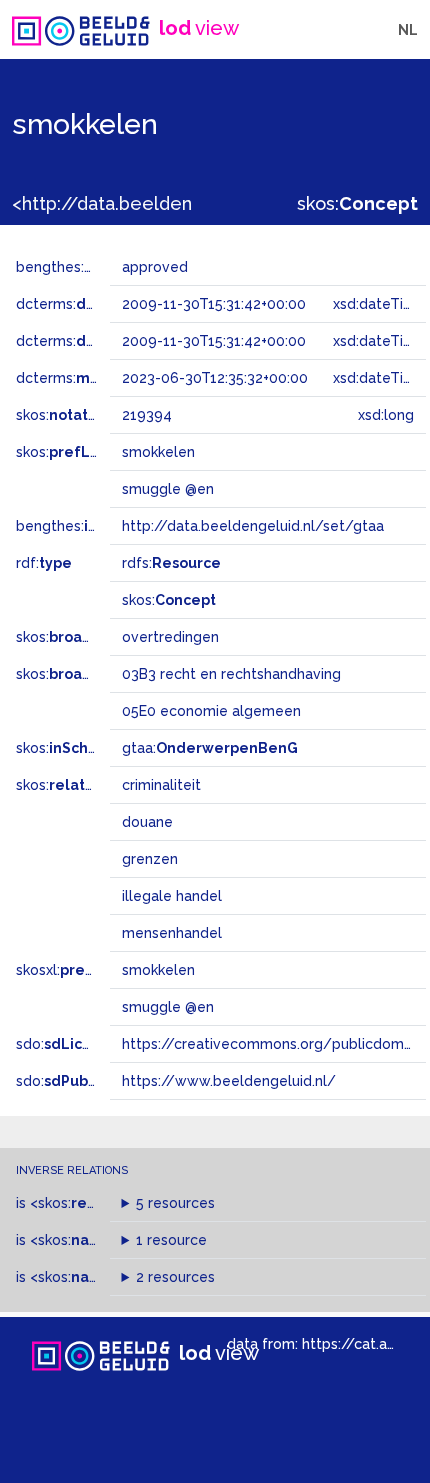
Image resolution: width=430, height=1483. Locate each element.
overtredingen (170, 637)
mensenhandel (172, 933)
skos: (357, 203)
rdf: (44, 563)
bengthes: (72, 267)
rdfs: (171, 563)
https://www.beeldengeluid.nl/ (229, 1081)
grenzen (150, 859)
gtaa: (210, 748)
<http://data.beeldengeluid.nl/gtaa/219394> (203, 203)
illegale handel (172, 896)
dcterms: (98, 304)
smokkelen (158, 970)
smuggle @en (168, 1007)
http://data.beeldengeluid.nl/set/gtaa (253, 526)
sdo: (67, 1044)
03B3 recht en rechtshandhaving (231, 674)
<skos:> (82, 1203)
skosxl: (75, 970)
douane (147, 822)
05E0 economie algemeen (211, 711)
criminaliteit (161, 785)
